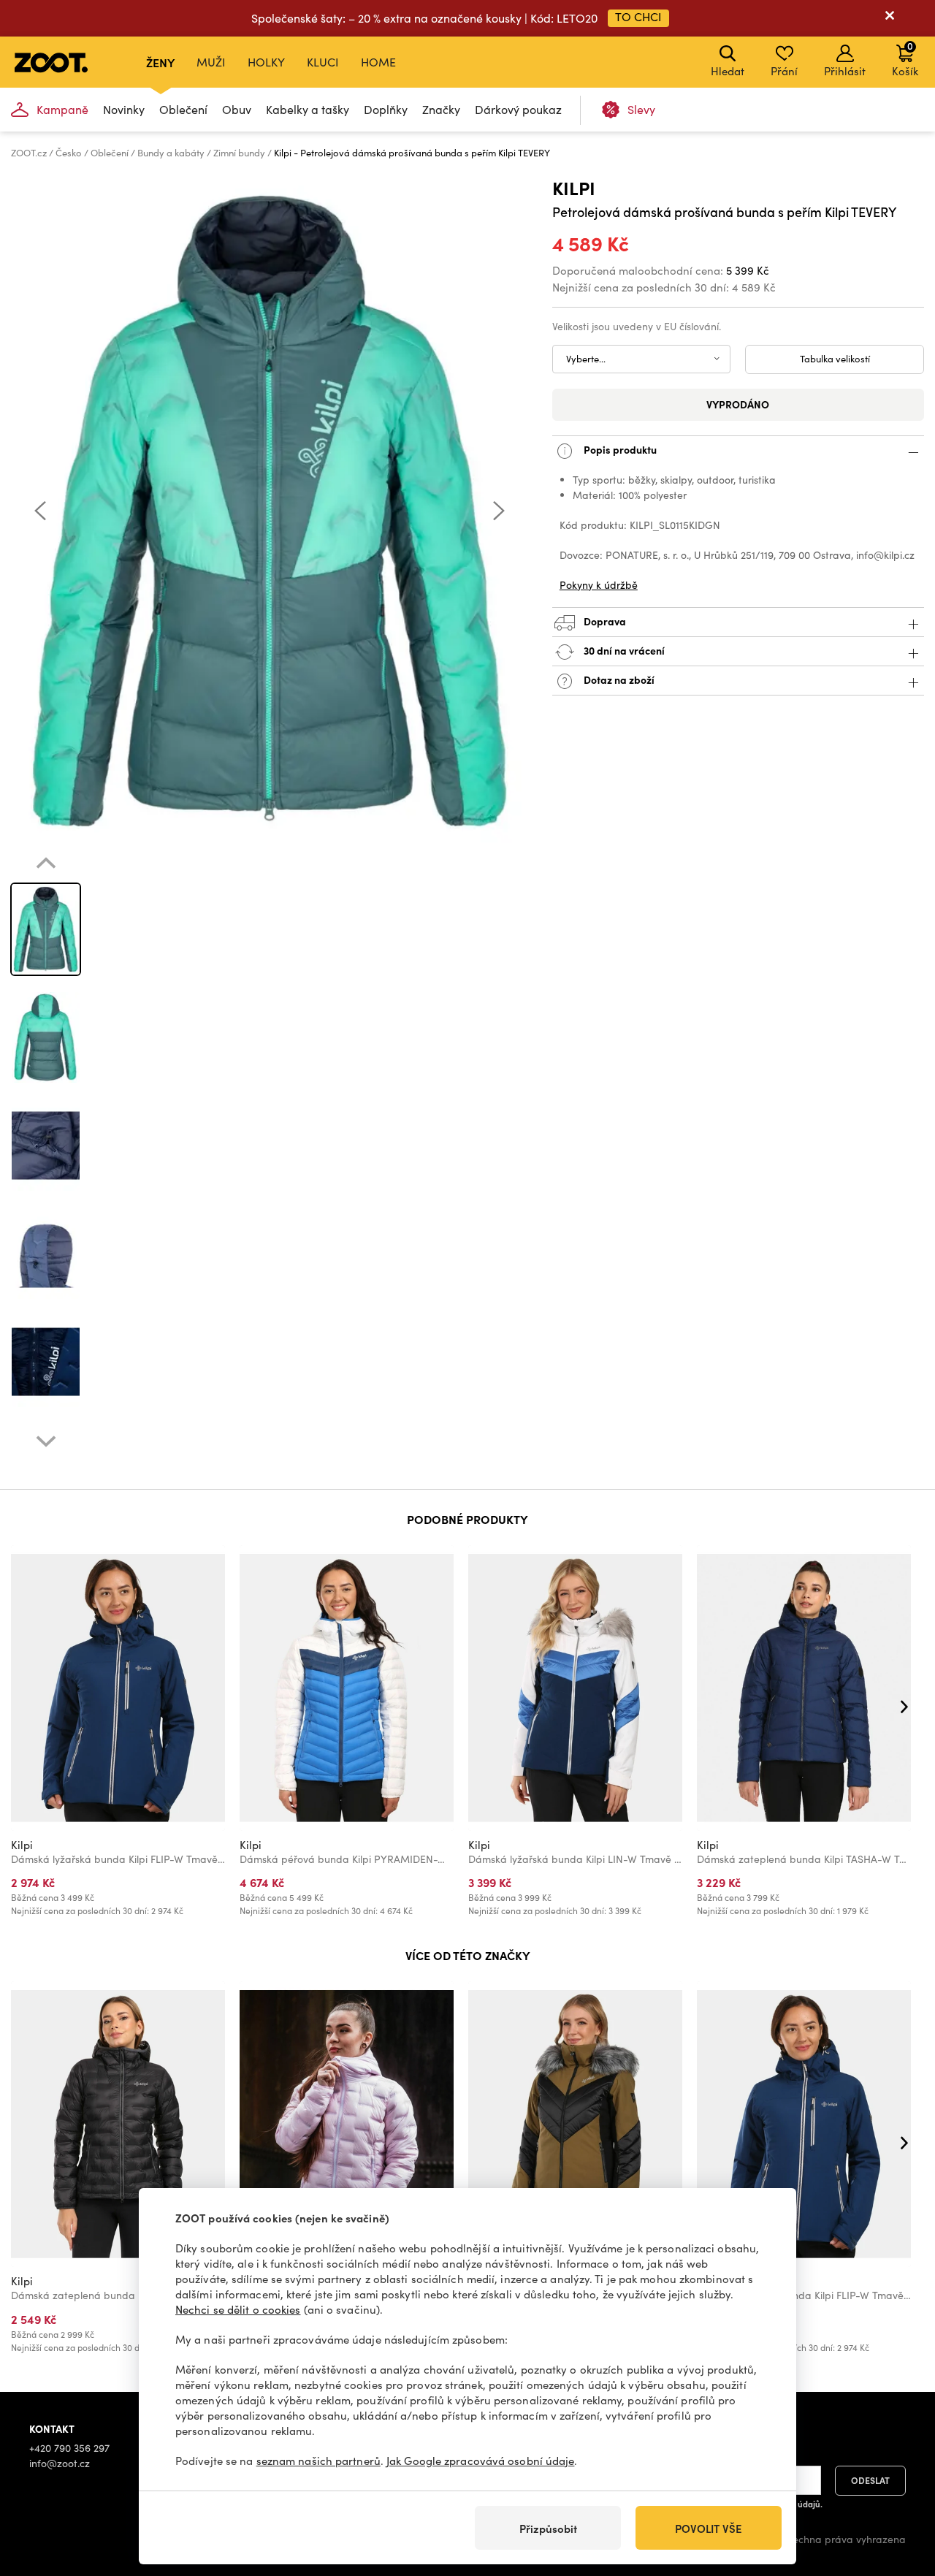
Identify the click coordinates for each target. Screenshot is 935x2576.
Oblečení (183, 109)
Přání (784, 71)
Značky (441, 109)
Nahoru (899, 2488)
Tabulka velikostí (835, 359)
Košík (905, 58)
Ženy (160, 62)
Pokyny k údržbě (599, 585)
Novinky (124, 109)
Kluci (323, 62)
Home (378, 62)
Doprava (604, 620)
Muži (211, 62)
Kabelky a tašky (308, 109)
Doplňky (386, 109)
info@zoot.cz (60, 2463)
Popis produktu (619, 449)
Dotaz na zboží (618, 679)
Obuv (237, 109)
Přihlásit (845, 71)
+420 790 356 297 (69, 2448)
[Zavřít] (890, 18)
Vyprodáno (738, 404)
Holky (266, 62)
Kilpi (574, 187)
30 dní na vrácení (623, 649)
